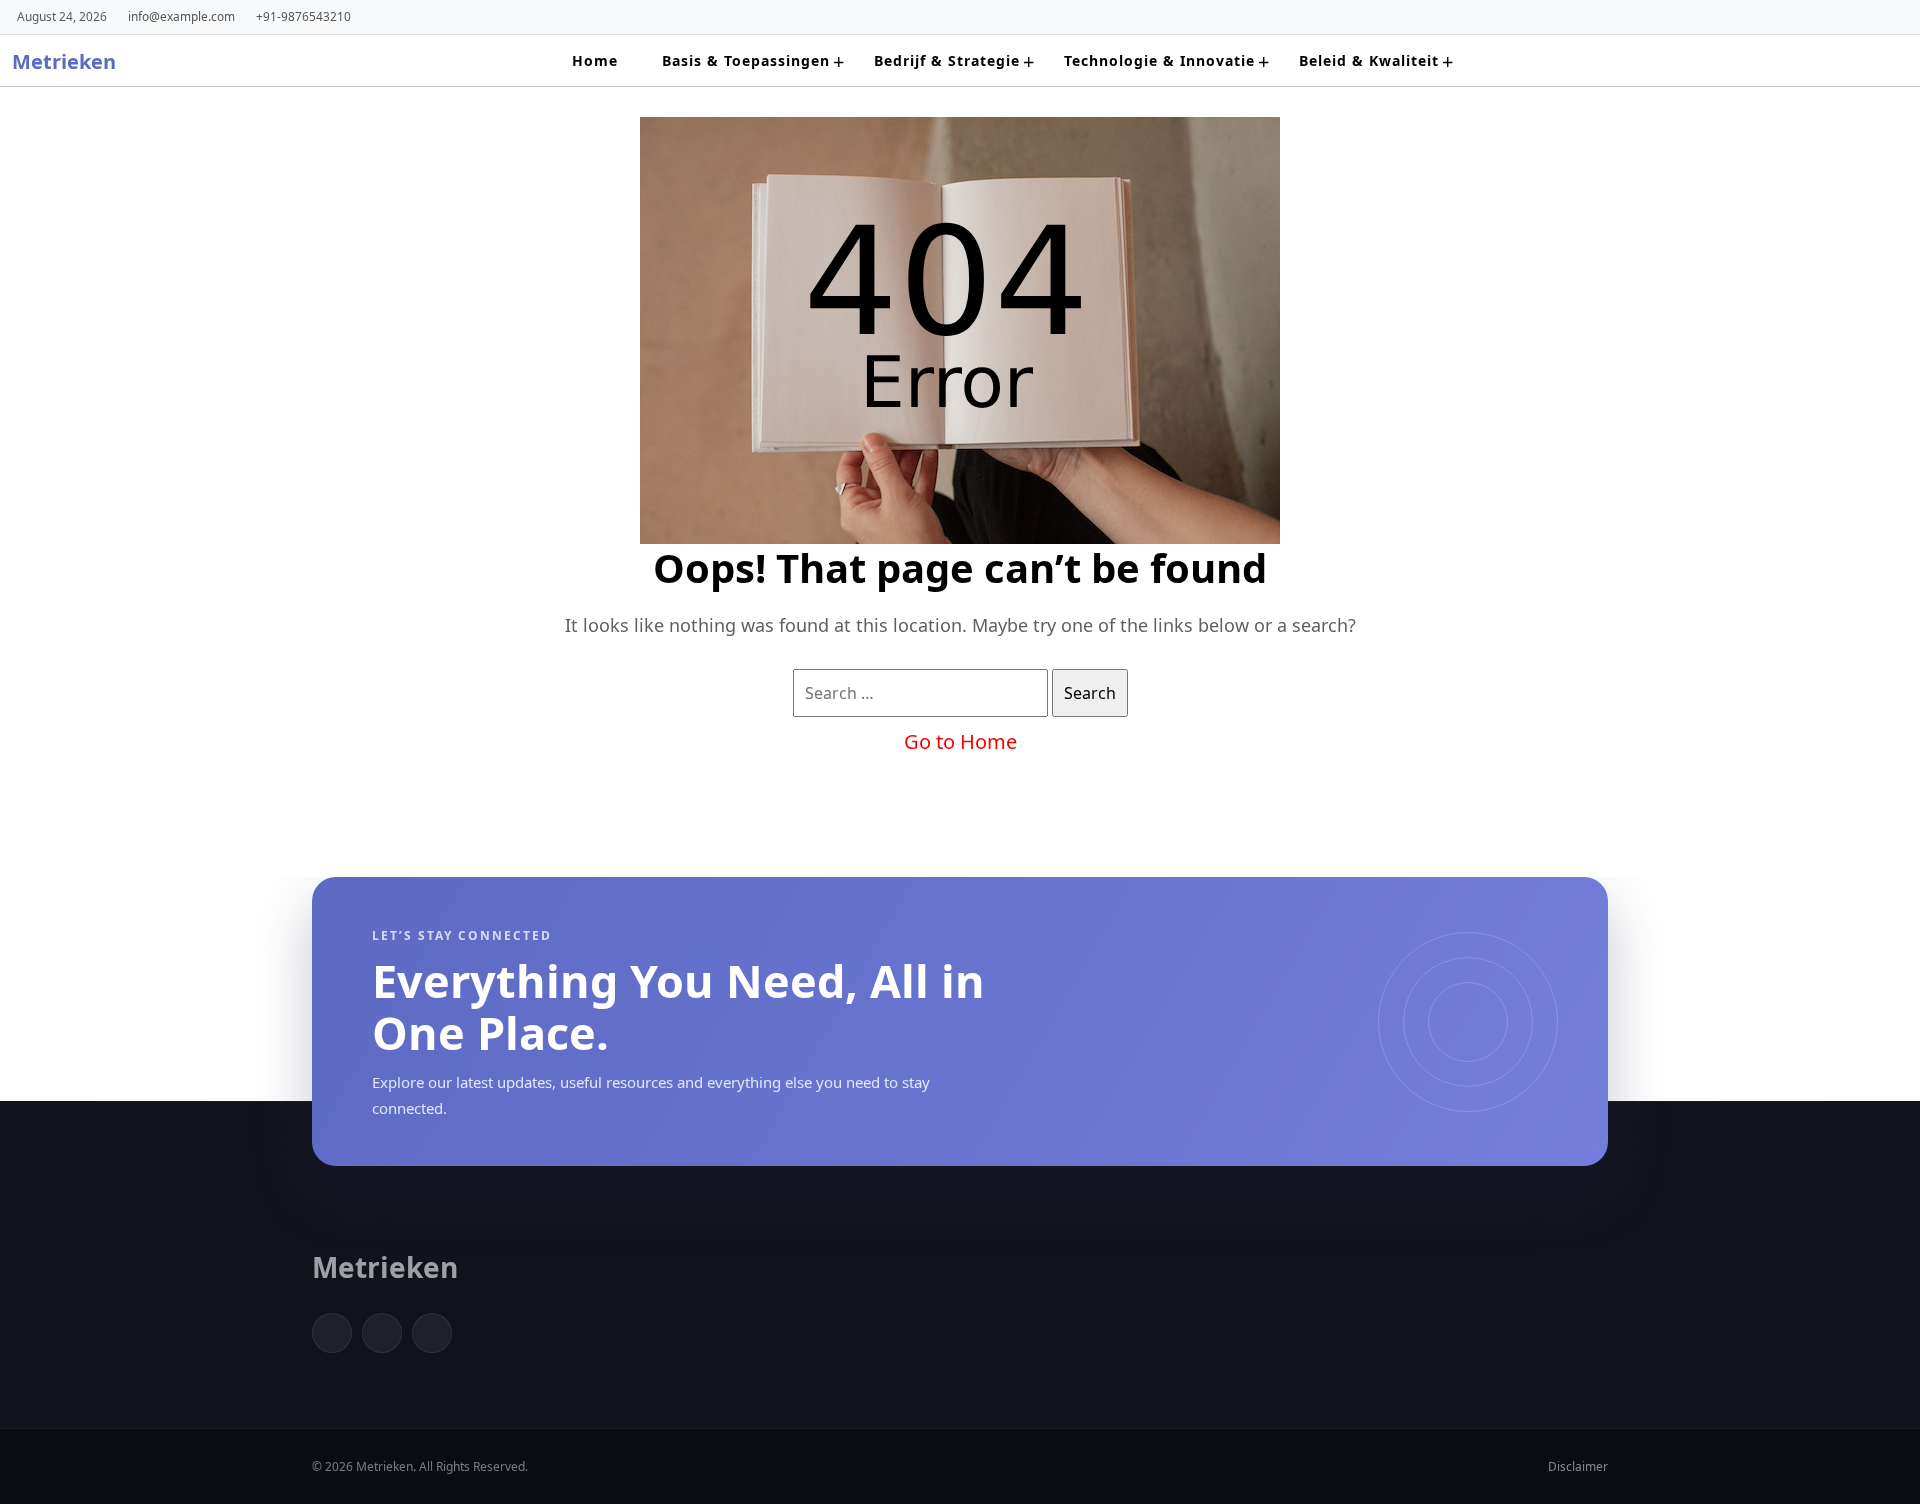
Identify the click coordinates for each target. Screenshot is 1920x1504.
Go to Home (960, 741)
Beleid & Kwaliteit (1369, 60)
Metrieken (64, 61)
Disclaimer (1578, 1466)
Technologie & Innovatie (1159, 60)
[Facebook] (332, 1333)
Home (595, 60)
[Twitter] (382, 1333)
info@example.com (181, 16)
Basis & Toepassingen (746, 60)
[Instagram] (432, 1333)
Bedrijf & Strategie (947, 60)
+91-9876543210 (303, 16)
